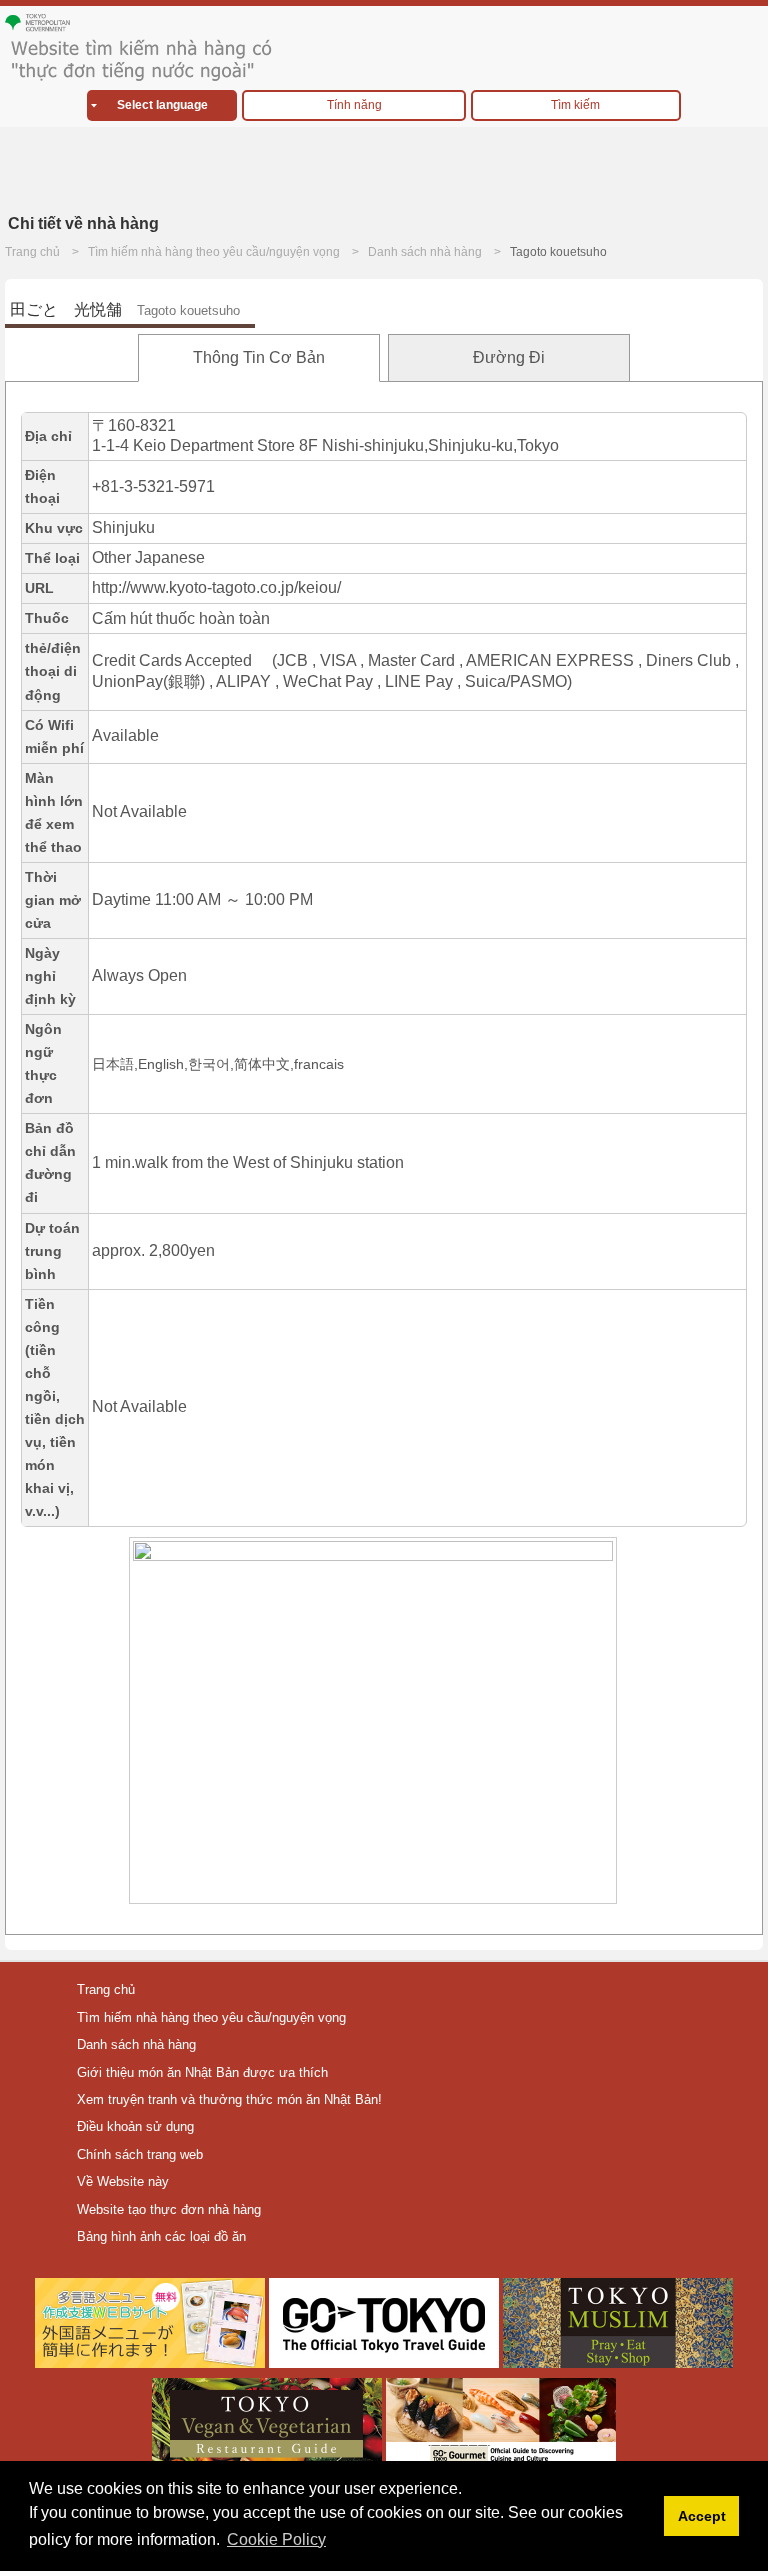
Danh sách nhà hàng (425, 252)
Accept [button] (702, 2516)
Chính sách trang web (140, 2154)
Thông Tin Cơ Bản (259, 357)
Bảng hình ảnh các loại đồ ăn (161, 2236)
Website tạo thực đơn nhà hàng (169, 2209)
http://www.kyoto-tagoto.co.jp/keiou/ (216, 587)
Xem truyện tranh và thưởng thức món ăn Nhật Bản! (229, 2099)
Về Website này (123, 2181)
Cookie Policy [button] (276, 2539)
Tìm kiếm (575, 105)
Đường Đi (509, 357)
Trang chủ (32, 252)
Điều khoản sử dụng (135, 2126)
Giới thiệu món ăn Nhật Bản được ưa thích (202, 2072)
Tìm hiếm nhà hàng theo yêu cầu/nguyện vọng (214, 252)
